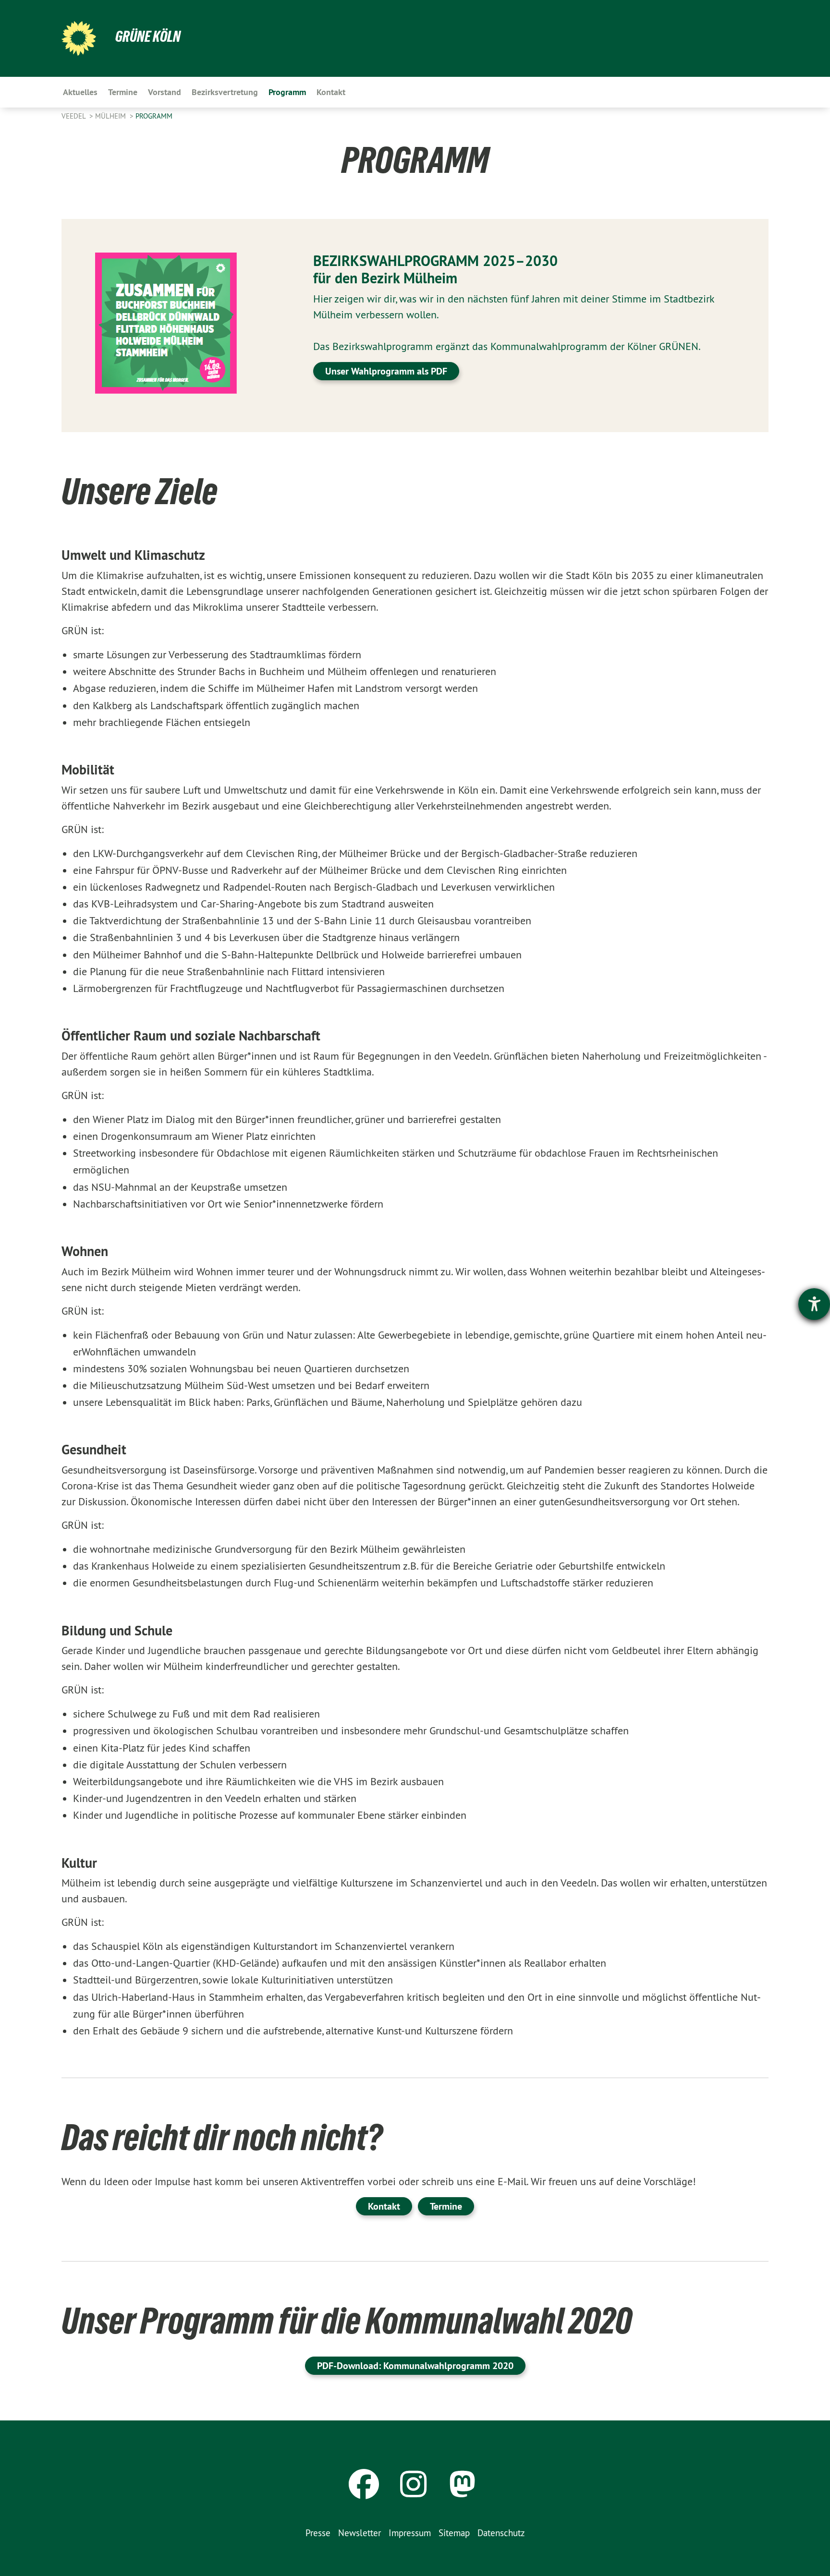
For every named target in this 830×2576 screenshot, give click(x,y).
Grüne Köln (148, 36)
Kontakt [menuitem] (331, 92)
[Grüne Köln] (79, 38)
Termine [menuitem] (123, 92)
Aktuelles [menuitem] (80, 92)
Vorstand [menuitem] (165, 92)
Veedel (74, 116)
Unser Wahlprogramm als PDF (386, 371)
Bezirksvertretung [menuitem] (225, 92)
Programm (154, 116)
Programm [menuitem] (287, 92)
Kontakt (384, 2206)
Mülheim (111, 116)
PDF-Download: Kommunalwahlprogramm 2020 (415, 2366)
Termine (446, 2206)
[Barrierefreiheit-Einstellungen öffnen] (814, 1304)
